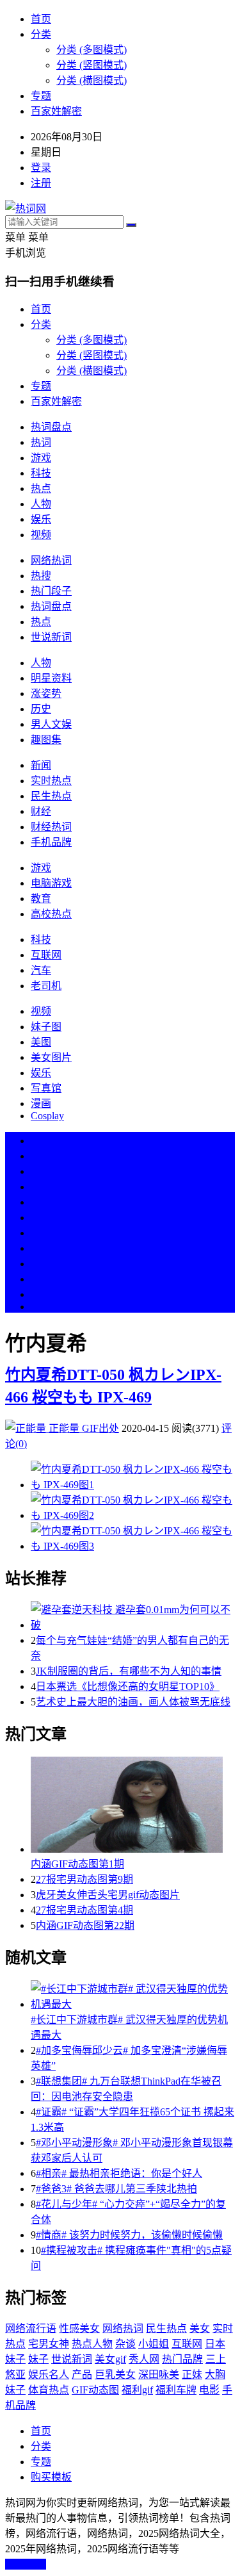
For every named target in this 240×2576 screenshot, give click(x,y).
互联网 (46, 955)
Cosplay (47, 1116)
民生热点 (51, 796)
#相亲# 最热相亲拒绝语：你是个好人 (119, 2173)
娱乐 (41, 519)
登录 (41, 168)
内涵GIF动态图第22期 (85, 1925)
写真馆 (46, 1088)
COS (41, 1307)
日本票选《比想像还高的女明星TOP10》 (128, 1686)
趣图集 (46, 740)
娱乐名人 (49, 2375)
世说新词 (51, 637)
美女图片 (51, 1057)
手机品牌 (51, 842)
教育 (41, 898)
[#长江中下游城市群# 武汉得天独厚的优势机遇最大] (133, 1996)
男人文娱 (51, 724)
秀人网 (144, 2359)
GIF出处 (100, 1428)
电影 (209, 2390)
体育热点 (49, 2390)
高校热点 (51, 914)
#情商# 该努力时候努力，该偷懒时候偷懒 (129, 2235)
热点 (41, 488)
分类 (41, 34)
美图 (41, 1042)
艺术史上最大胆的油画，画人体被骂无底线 (133, 1702)
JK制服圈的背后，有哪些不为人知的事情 (129, 1671)
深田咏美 (159, 2375)
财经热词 (51, 827)
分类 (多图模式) (92, 50)
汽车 (41, 970)
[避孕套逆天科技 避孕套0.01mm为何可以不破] (133, 1616)
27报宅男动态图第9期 (84, 1879)
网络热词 (51, 560)
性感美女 (79, 2328)
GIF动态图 (95, 2390)
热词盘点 (51, 427)
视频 (41, 535)
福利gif (137, 2390)
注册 (41, 183)
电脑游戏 (51, 883)
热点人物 (92, 2344)
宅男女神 (49, 2344)
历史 (41, 709)
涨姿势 (46, 693)
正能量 (64, 1428)
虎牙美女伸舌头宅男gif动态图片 (108, 1895)
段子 (41, 1233)
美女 (41, 1264)
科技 (41, 473)
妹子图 (46, 1027)
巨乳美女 (115, 2375)
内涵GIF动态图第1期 (77, 1864)
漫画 (41, 1103)
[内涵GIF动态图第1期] (133, 1806)
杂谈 (125, 2344)
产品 (82, 2375)
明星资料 (51, 678)
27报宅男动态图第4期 (84, 1910)
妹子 (38, 2359)
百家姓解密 (56, 111)
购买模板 (51, 2477)
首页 (41, 19)
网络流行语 (31, 2328)
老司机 (46, 986)
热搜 (41, 576)
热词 (41, 442)
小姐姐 (154, 2344)
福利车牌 (176, 2390)
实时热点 (51, 781)
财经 (41, 811)
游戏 (41, 458)
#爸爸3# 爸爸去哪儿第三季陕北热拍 (116, 2189)
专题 (41, 96)
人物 (41, 504)
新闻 (41, 765)
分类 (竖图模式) (92, 65)
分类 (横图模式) (92, 80)
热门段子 (51, 591)
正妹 (192, 2375)
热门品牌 (182, 2359)
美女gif (110, 2359)
